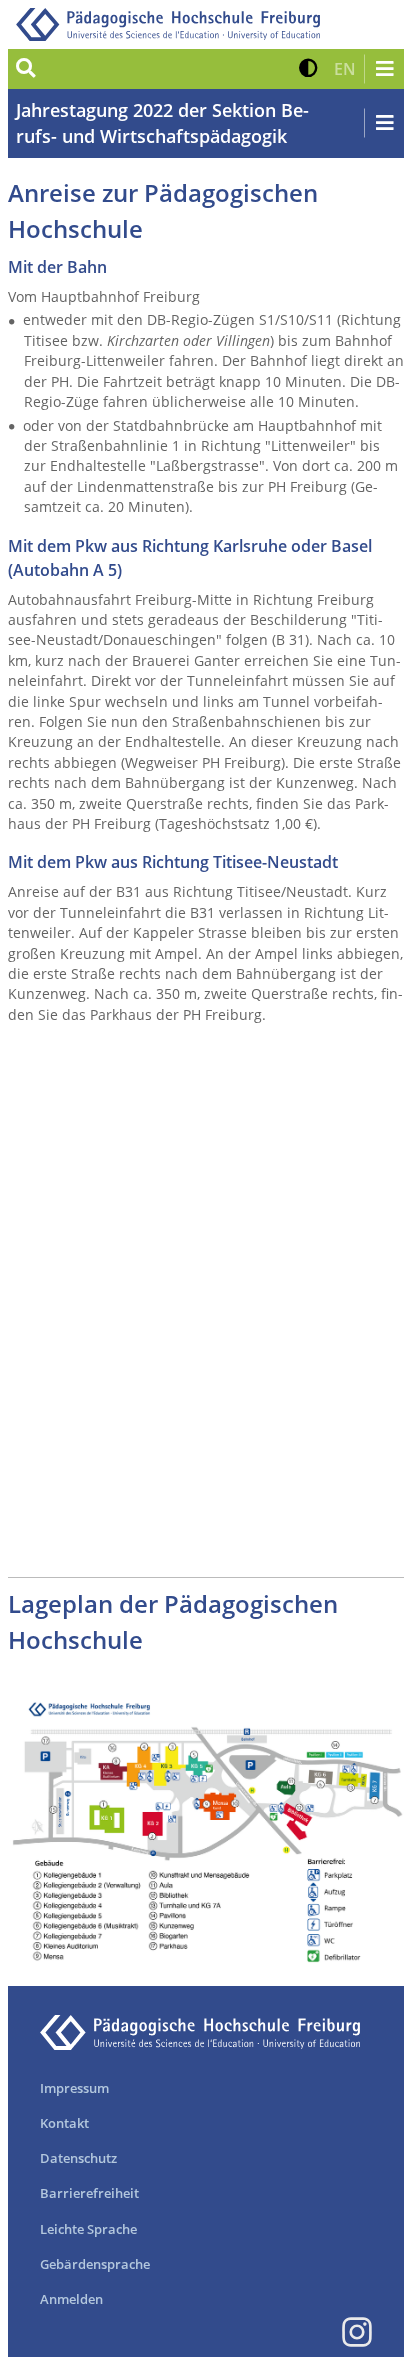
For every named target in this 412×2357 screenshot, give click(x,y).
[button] (308, 69)
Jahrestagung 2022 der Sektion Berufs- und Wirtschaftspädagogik (162, 123)
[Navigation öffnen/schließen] (384, 69)
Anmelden (71, 2299)
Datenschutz (78, 2158)
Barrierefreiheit (89, 2193)
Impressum (74, 2088)
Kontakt (64, 2123)
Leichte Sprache (88, 2229)
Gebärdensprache (95, 2264)
